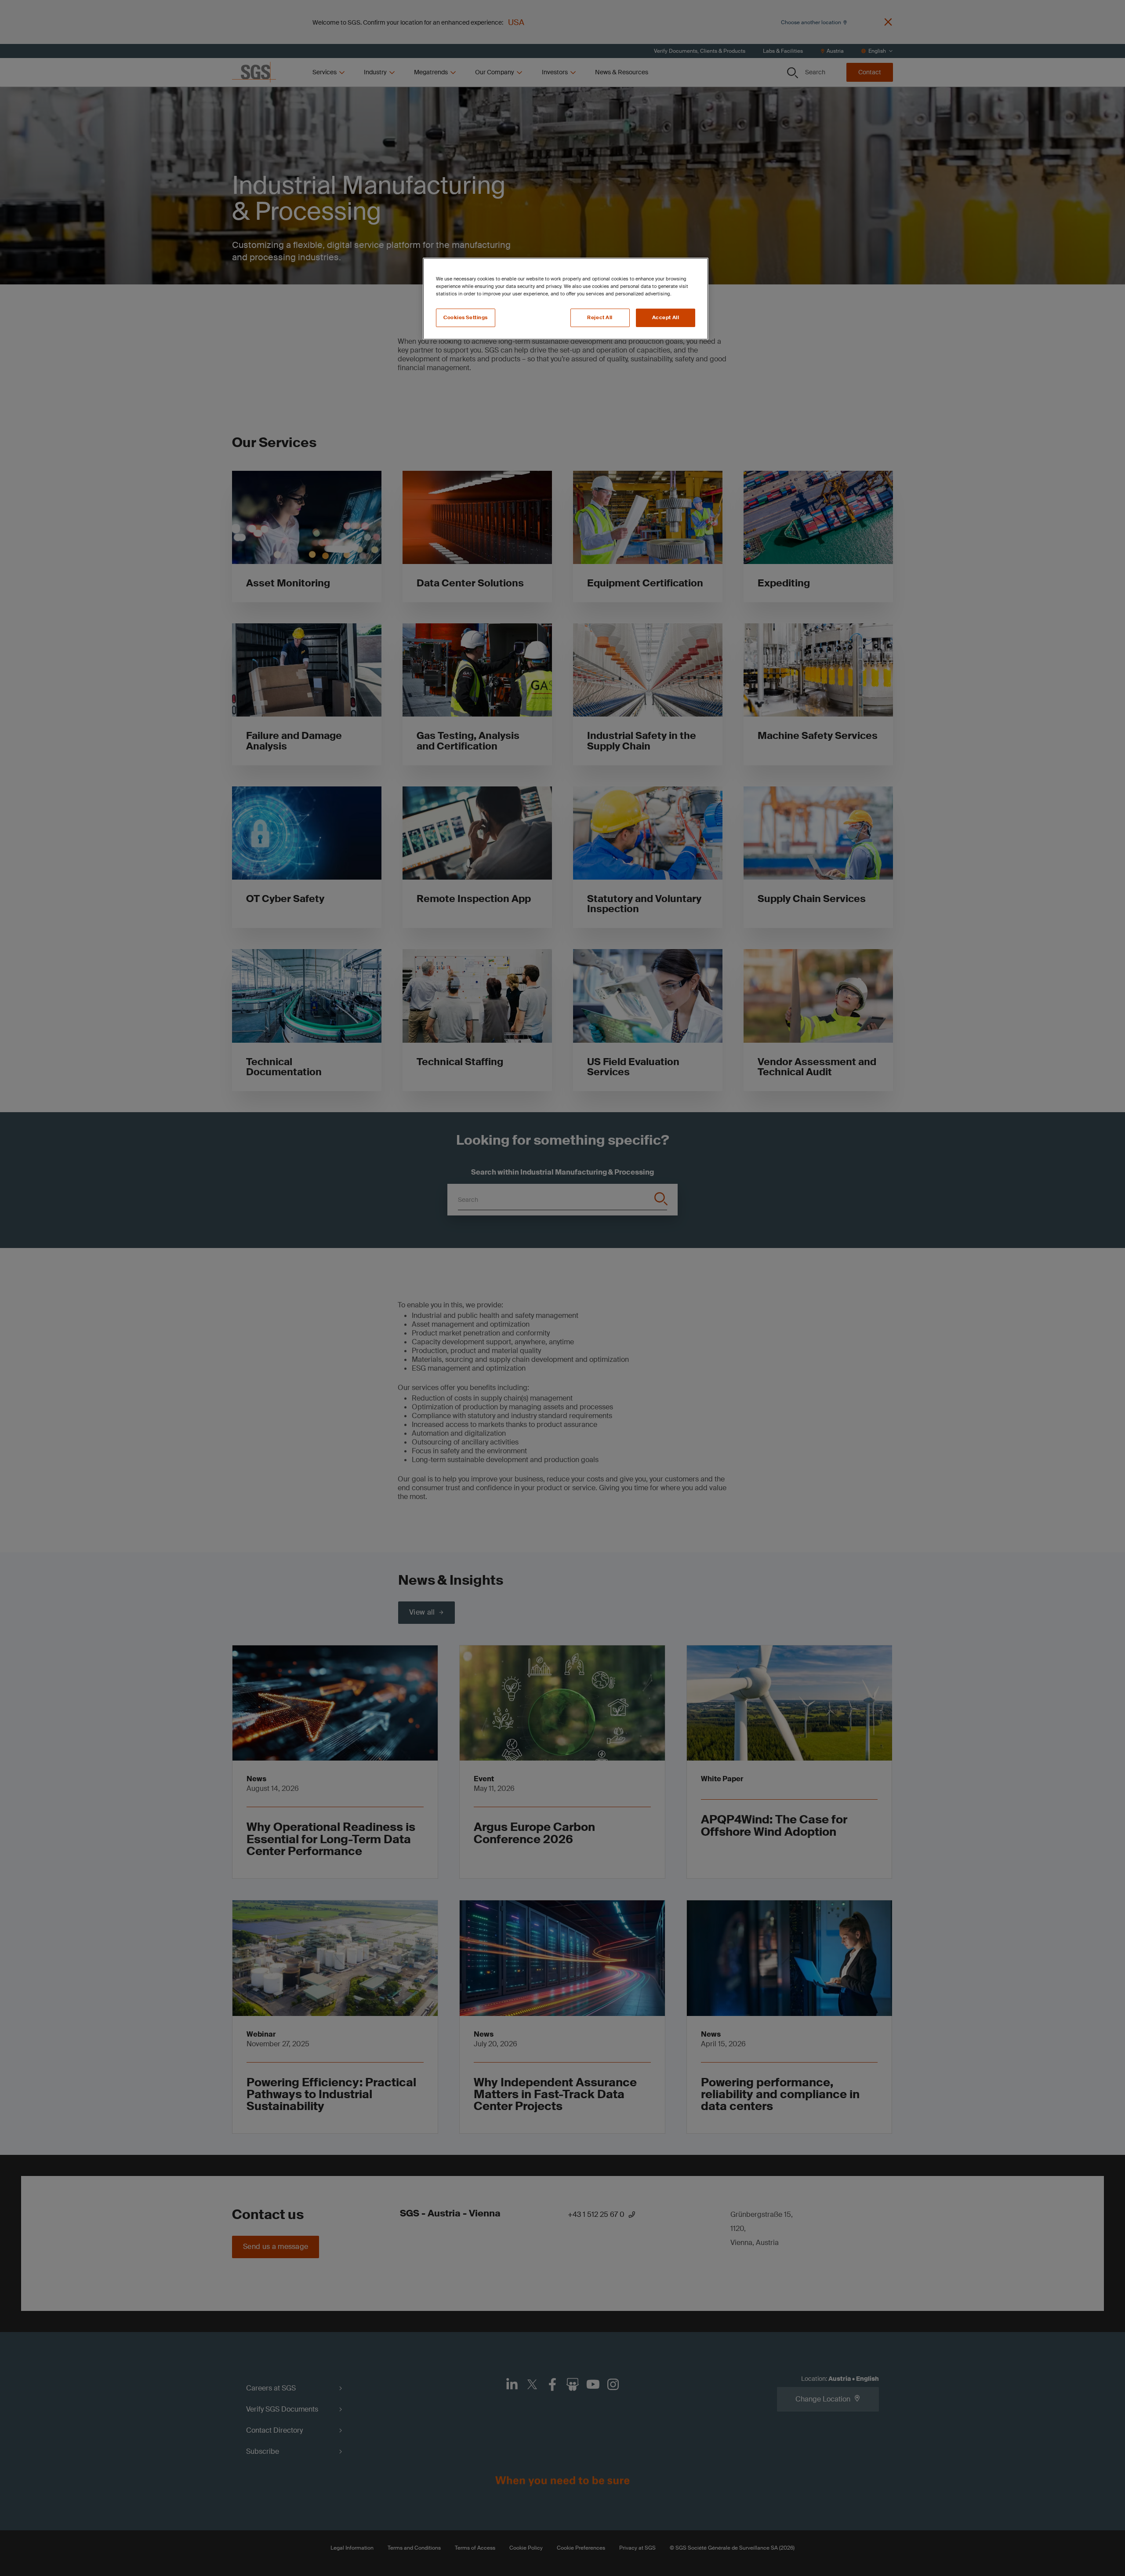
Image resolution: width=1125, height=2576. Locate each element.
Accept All (666, 318)
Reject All (600, 318)
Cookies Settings (466, 318)
